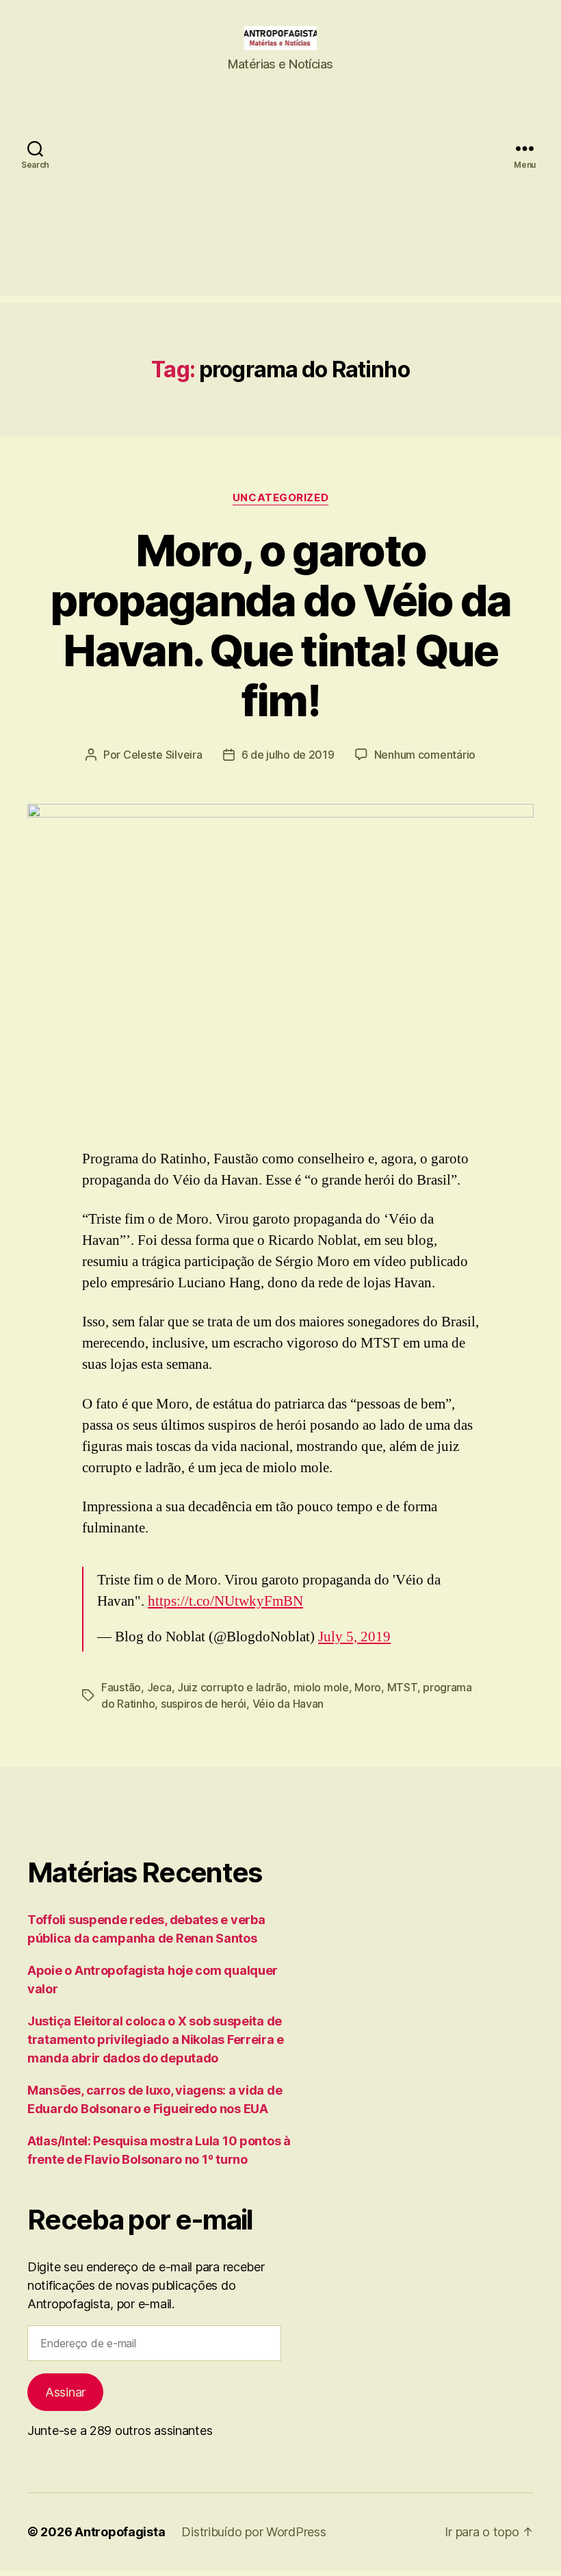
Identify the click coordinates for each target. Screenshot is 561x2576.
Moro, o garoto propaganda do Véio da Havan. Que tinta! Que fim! (280, 625)
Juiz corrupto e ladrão (232, 1687)
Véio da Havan (288, 1704)
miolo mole (321, 1687)
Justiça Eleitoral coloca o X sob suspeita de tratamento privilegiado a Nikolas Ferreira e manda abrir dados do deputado (156, 2040)
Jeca (159, 1687)
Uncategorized (280, 498)
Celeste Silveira (163, 755)
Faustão (121, 1687)
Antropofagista (120, 2532)
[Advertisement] (280, 200)
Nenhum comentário (425, 755)
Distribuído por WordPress (253, 2532)
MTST (402, 1687)
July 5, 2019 (354, 1637)
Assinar (65, 2392)
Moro (368, 1687)
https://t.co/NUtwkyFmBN (225, 1601)
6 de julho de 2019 (288, 755)
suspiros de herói (204, 1704)
